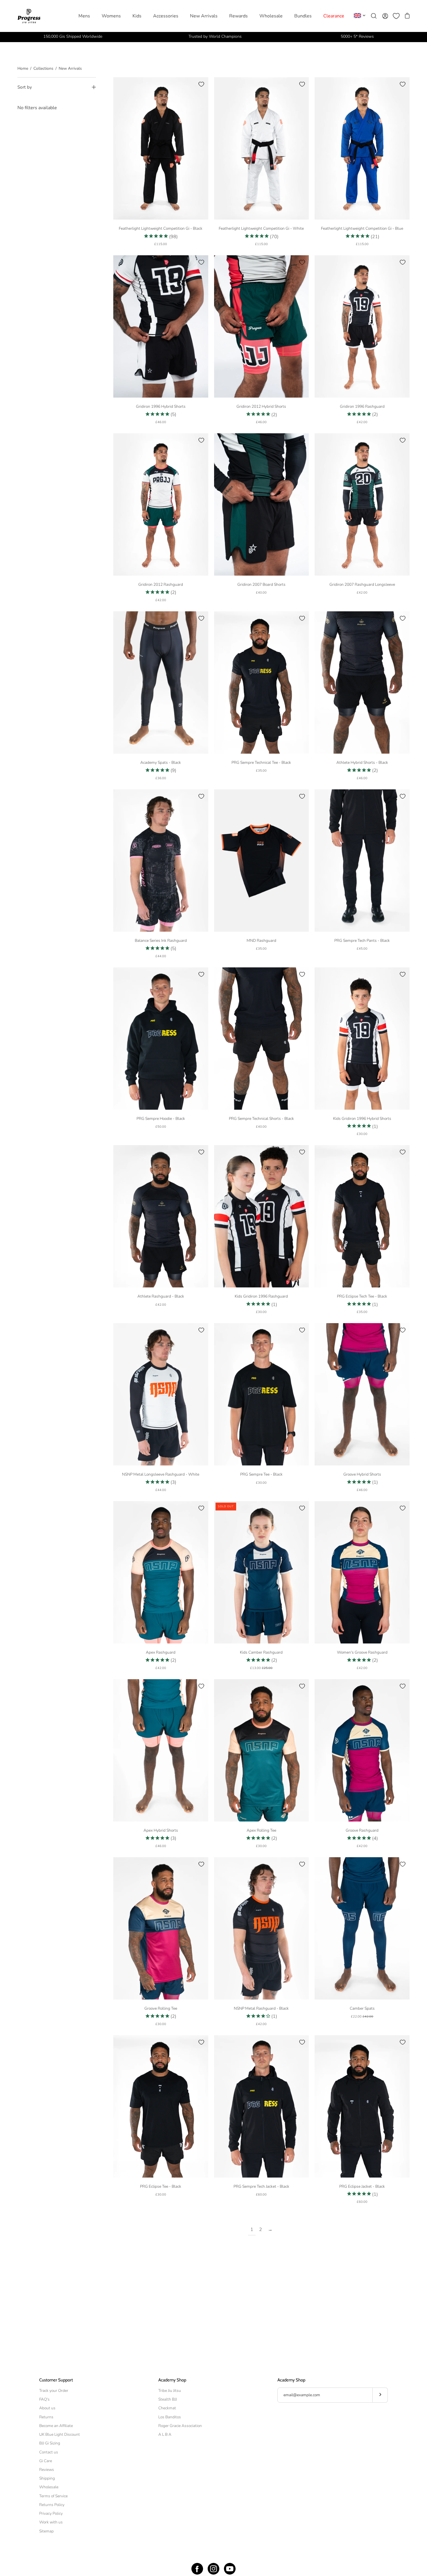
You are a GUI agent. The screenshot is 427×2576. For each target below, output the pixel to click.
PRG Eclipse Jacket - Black (362, 2186)
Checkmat (167, 2408)
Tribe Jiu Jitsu (170, 2391)
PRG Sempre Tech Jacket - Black (261, 2186)
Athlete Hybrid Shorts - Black (362, 762)
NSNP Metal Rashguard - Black (261, 2008)
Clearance (334, 16)
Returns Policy (52, 2505)
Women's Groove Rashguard (362, 1652)
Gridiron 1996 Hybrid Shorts (161, 406)
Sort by (25, 87)
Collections (43, 68)
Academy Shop (172, 2380)
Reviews (47, 2470)
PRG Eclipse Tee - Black (161, 2186)
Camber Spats (362, 2008)
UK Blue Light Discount (60, 2434)
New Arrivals (204, 16)
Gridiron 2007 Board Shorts (261, 584)
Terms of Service (53, 2496)
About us (47, 2408)
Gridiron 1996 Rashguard (362, 406)
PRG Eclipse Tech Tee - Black (362, 1296)
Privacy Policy (51, 2513)
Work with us (51, 2522)
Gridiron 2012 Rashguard (161, 584)
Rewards (238, 16)
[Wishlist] (396, 16)
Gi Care (46, 2461)
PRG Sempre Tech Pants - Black (362, 941)
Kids (137, 16)
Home (23, 68)
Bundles (303, 16)
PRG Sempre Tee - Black (261, 1474)
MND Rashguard (261, 941)
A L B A (165, 2434)
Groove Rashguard (362, 1830)
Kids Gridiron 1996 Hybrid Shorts (362, 1119)
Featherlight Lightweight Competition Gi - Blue (362, 228)
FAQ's (44, 2399)
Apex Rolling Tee (261, 1830)
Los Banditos (170, 2417)
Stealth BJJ (168, 2399)
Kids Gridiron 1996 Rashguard (261, 1296)
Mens (84, 16)
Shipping (47, 2478)
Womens (111, 16)
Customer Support (56, 2380)
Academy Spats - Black (161, 762)
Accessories (166, 16)
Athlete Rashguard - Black (161, 1296)
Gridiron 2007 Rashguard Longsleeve (362, 584)
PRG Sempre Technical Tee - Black (261, 762)
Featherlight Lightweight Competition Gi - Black (161, 228)
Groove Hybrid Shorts (362, 1474)
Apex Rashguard (161, 1652)
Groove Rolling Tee (161, 2008)
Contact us (49, 2452)
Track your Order (54, 2391)
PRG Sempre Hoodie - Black (161, 1119)
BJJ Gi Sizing (50, 2443)
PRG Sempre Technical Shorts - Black (261, 1119)
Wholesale (271, 16)
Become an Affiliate (56, 2426)
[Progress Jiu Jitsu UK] (29, 16)
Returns (46, 2417)
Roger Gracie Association (180, 2426)
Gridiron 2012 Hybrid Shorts (261, 406)
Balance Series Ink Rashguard (161, 941)
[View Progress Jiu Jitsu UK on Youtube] (230, 2569)
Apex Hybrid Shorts (161, 1830)
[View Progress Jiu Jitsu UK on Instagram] (214, 2569)
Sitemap (46, 2531)
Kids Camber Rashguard (261, 1652)
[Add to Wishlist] (201, 84)
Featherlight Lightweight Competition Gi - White (261, 228)
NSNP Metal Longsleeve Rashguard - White (161, 1474)
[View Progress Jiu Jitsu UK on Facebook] (197, 2569)
